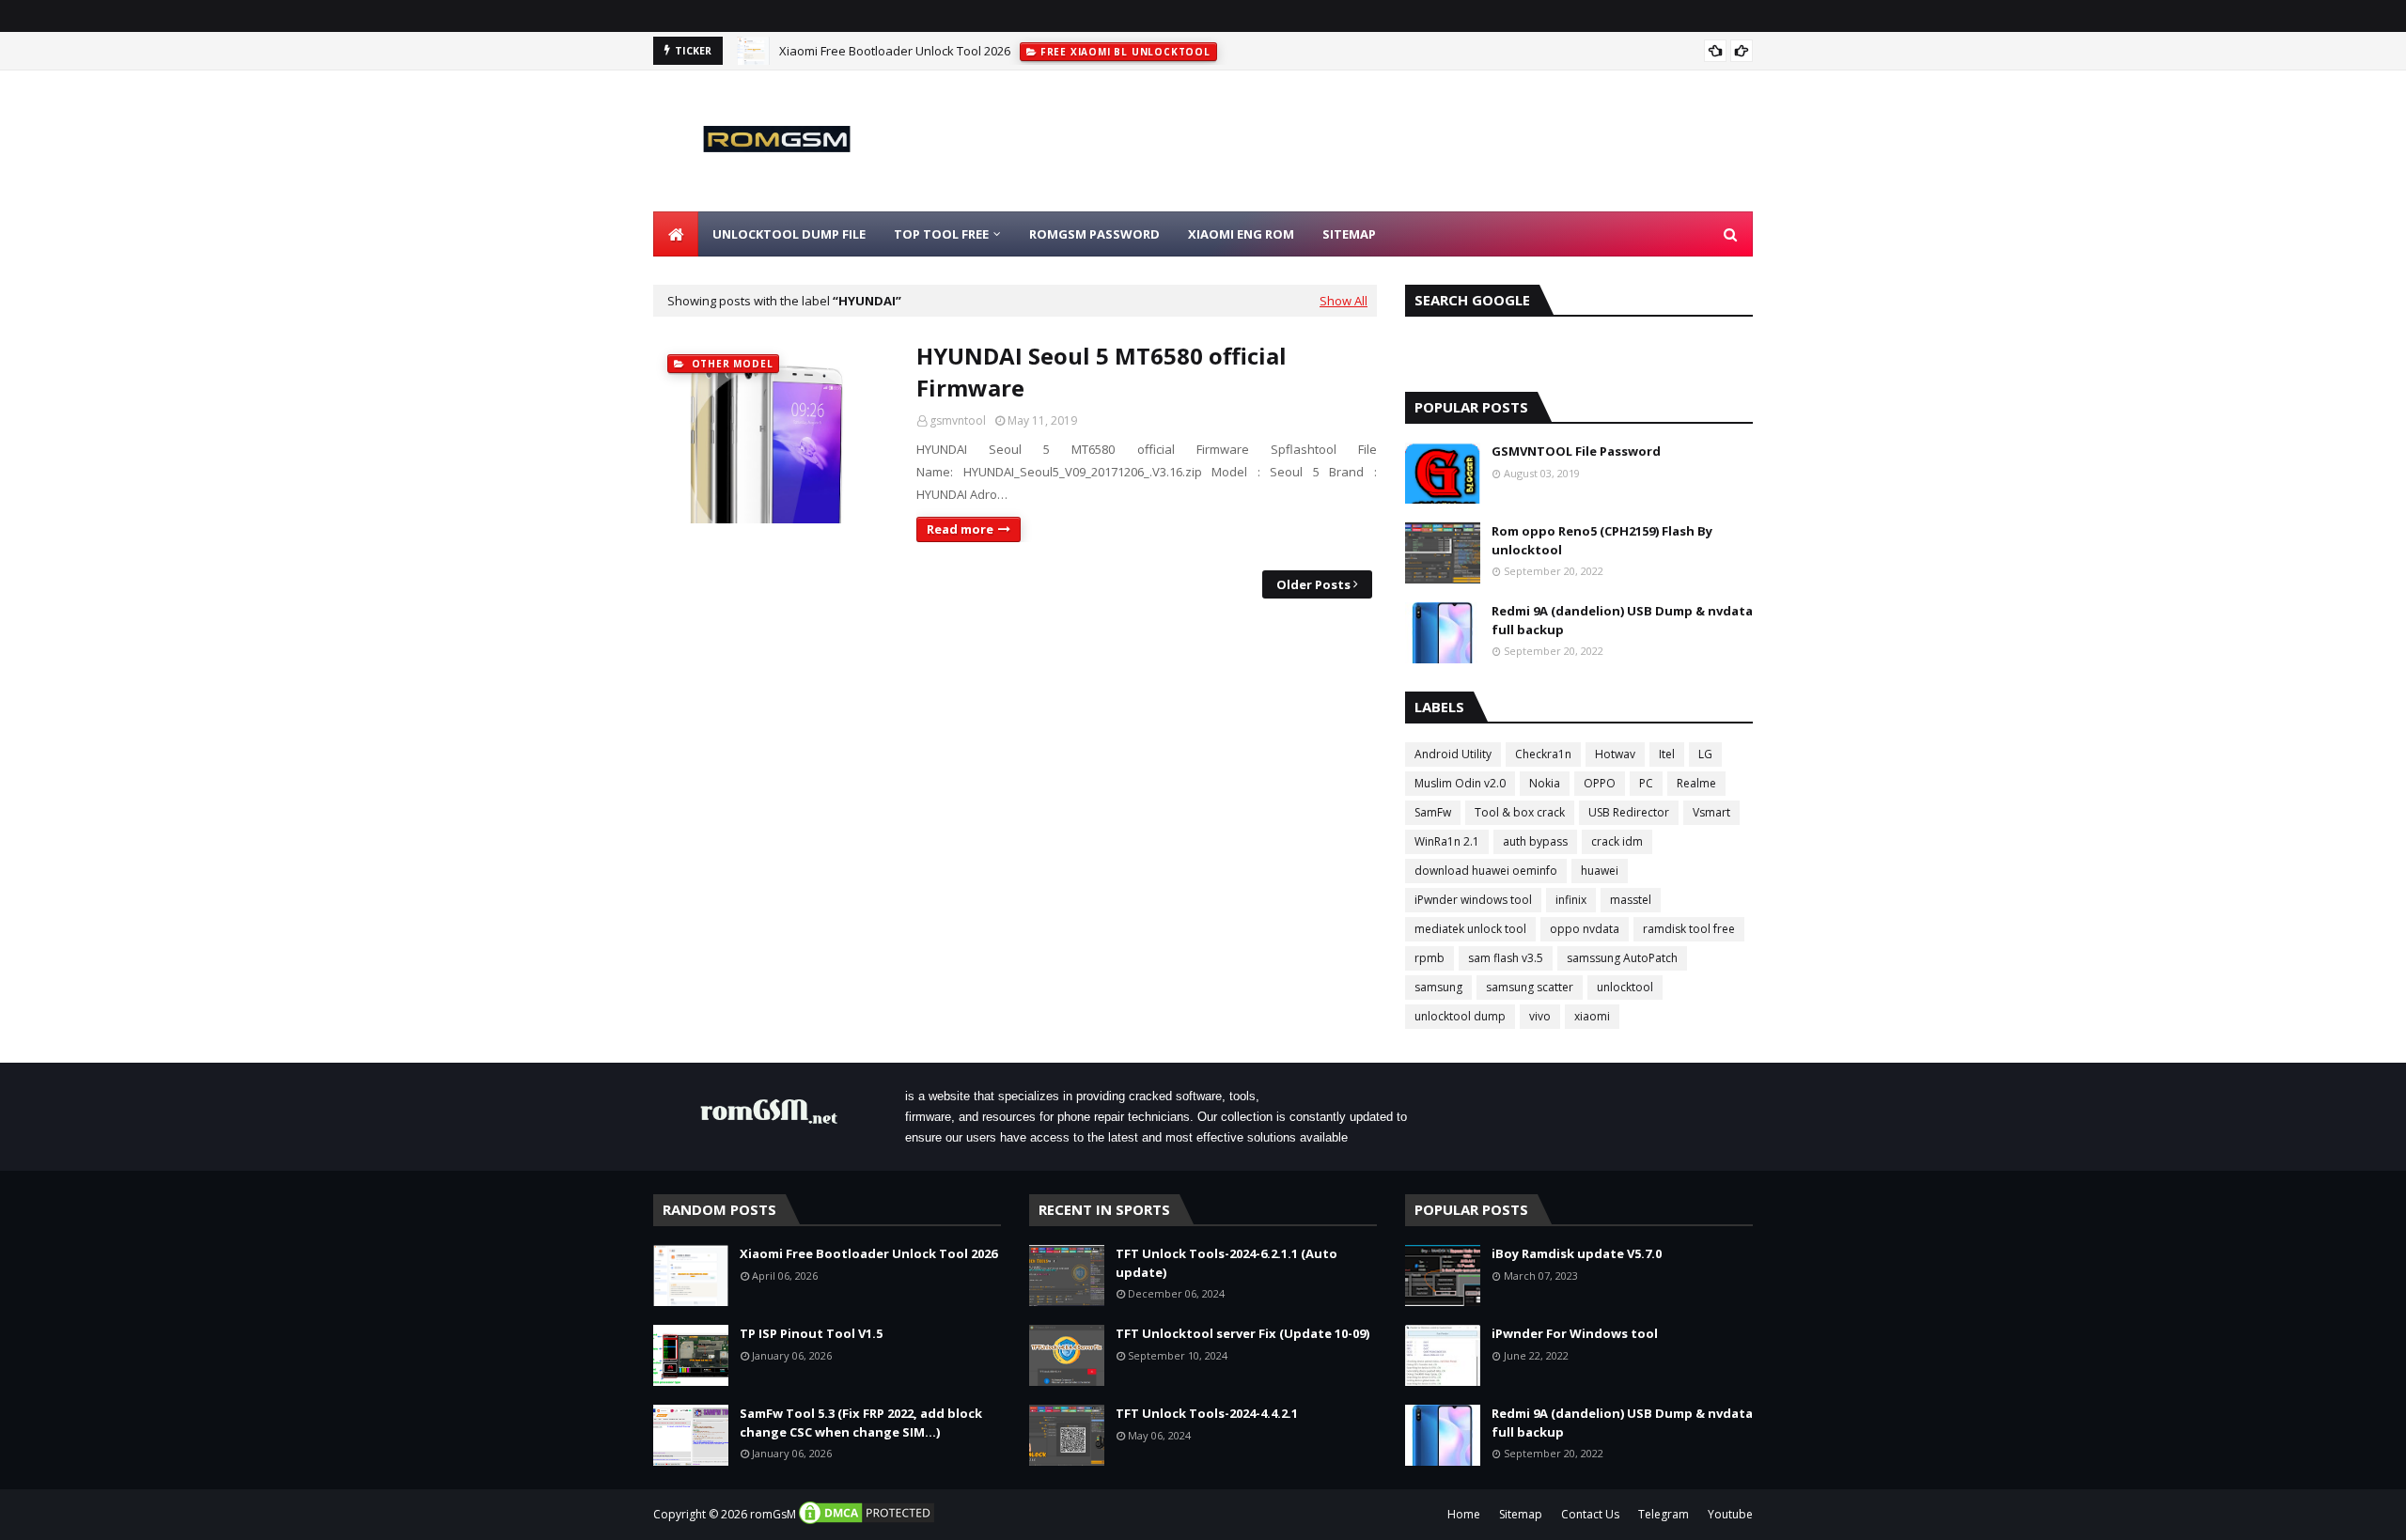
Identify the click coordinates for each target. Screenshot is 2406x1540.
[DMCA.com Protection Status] (867, 1522)
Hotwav (1615, 754)
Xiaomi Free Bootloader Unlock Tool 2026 (895, 51)
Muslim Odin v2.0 (1460, 783)
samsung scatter (1530, 987)
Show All (1344, 301)
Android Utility (1453, 754)
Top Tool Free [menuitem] (941, 234)
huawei (1600, 871)
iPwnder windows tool (1473, 900)
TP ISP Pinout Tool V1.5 (811, 1333)
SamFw (1433, 812)
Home (1464, 1514)
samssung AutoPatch (1622, 958)
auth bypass (1535, 841)
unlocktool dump (1460, 1016)
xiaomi (1592, 1016)
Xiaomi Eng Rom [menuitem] (1241, 234)
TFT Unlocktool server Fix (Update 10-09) (1242, 1333)
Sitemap (1521, 1514)
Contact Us (1590, 1514)
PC (1646, 783)
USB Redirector (1629, 812)
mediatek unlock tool (1470, 929)
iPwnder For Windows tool (1575, 1333)
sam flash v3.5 (1506, 958)
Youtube (1730, 1514)
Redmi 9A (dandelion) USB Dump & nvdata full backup (1622, 620)
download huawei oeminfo (1486, 871)
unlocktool (1625, 987)
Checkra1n (1543, 754)
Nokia (1545, 783)
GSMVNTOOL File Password (1576, 451)
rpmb (1430, 958)
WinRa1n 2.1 (1447, 841)
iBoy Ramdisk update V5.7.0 (1577, 1253)
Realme (1696, 783)
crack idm (1617, 841)
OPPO (1600, 783)
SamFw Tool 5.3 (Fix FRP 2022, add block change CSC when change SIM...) (861, 1423)
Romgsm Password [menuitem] (1094, 234)
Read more (960, 529)
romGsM (773, 1514)
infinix (1571, 900)
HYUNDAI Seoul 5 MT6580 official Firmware (1101, 372)
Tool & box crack (1520, 812)
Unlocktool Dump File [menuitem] (789, 234)
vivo (1540, 1016)
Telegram (1664, 1514)
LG (1705, 754)
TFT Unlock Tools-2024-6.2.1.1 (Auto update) (1226, 1263)
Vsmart (1711, 812)
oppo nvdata (1585, 929)
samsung (1438, 987)
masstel (1631, 900)
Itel (1667, 754)
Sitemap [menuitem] (1349, 234)
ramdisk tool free (1689, 929)
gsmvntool (958, 420)
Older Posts (1313, 584)
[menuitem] (676, 234)
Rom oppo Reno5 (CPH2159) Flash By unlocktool (1602, 540)
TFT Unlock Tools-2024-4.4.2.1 (1207, 1413)
